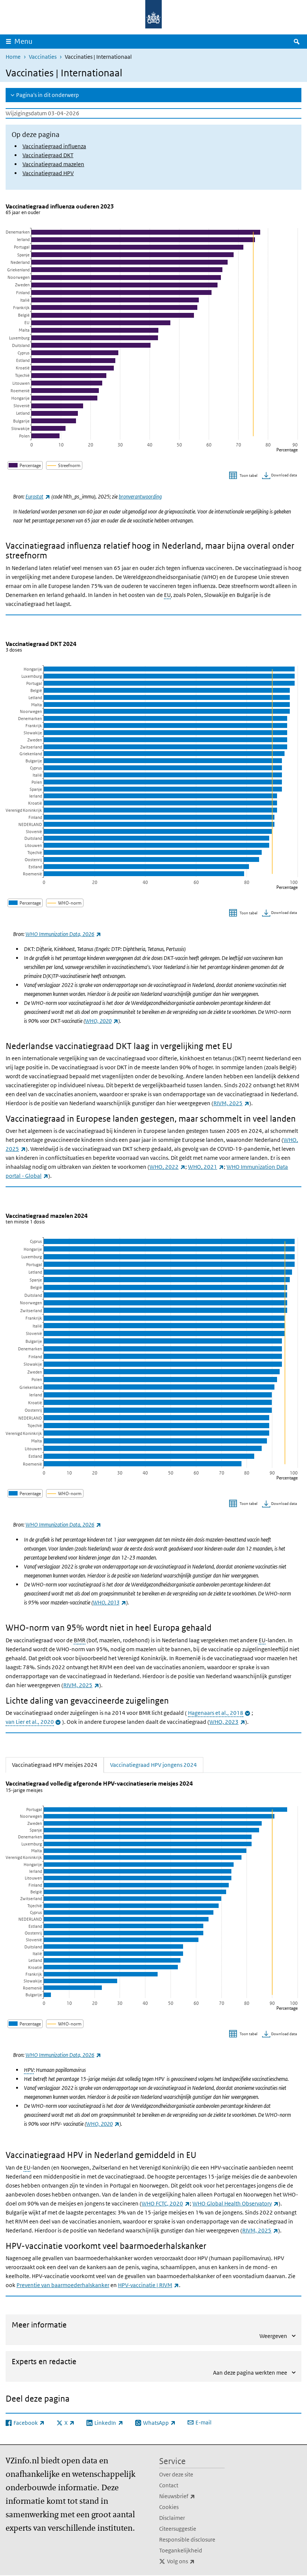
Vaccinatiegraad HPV (48, 173)
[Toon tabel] (244, 476)
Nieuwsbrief (192, 2496)
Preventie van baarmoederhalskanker (63, 2285)
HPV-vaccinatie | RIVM (148, 2285)
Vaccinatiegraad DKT (48, 155)
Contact (169, 2485)
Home (13, 57)
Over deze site (176, 2474)
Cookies (169, 2507)
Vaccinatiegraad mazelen (53, 164)
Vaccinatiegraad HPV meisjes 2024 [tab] (58, 1765)
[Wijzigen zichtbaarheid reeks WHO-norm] (65, 903)
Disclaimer (172, 2518)
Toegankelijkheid (181, 2550)
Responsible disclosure (187, 2540)
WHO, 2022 (167, 1167)
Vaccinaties (43, 57)
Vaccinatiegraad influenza (54, 146)
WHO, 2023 (227, 1722)
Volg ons (196, 2561)
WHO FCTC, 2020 (166, 2203)
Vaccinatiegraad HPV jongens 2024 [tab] (153, 1765)
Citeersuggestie (178, 2529)
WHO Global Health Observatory (235, 2203)
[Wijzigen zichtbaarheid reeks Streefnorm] (64, 465)
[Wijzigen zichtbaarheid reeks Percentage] (25, 465)
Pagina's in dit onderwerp (48, 95)
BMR (80, 1640)
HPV (29, 2070)
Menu (23, 41)
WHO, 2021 (206, 1167)
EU (167, 595)
